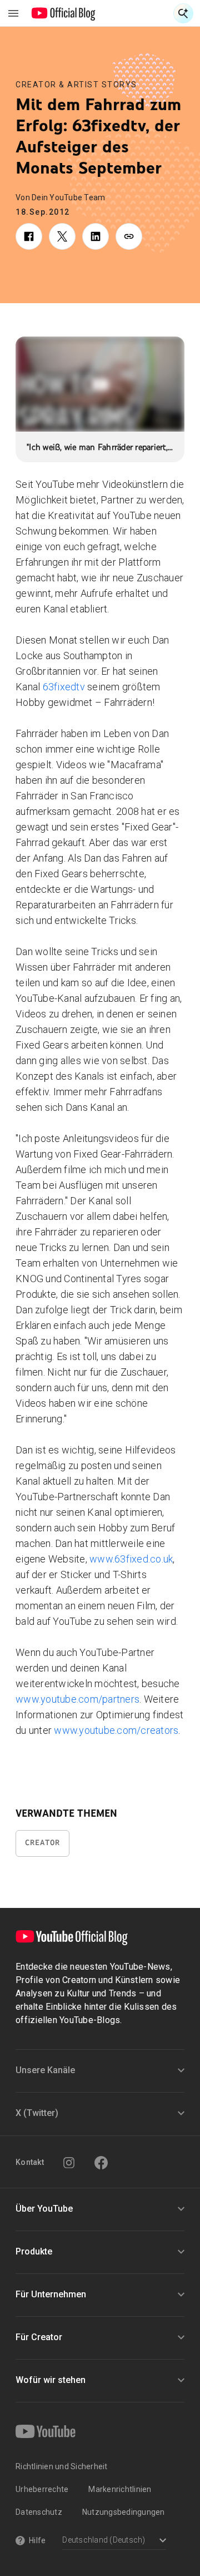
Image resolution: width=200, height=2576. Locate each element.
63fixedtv (64, 687)
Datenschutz (39, 2512)
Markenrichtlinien (120, 2489)
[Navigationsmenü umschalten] (13, 13)
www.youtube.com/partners (77, 1699)
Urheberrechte (42, 2489)
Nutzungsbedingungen (124, 2512)
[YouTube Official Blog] (64, 13)
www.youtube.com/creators (115, 1730)
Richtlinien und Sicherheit (62, 2466)
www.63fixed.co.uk (131, 1559)
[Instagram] (69, 2163)
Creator (42, 1843)
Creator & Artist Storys (76, 85)
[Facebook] (101, 2163)
